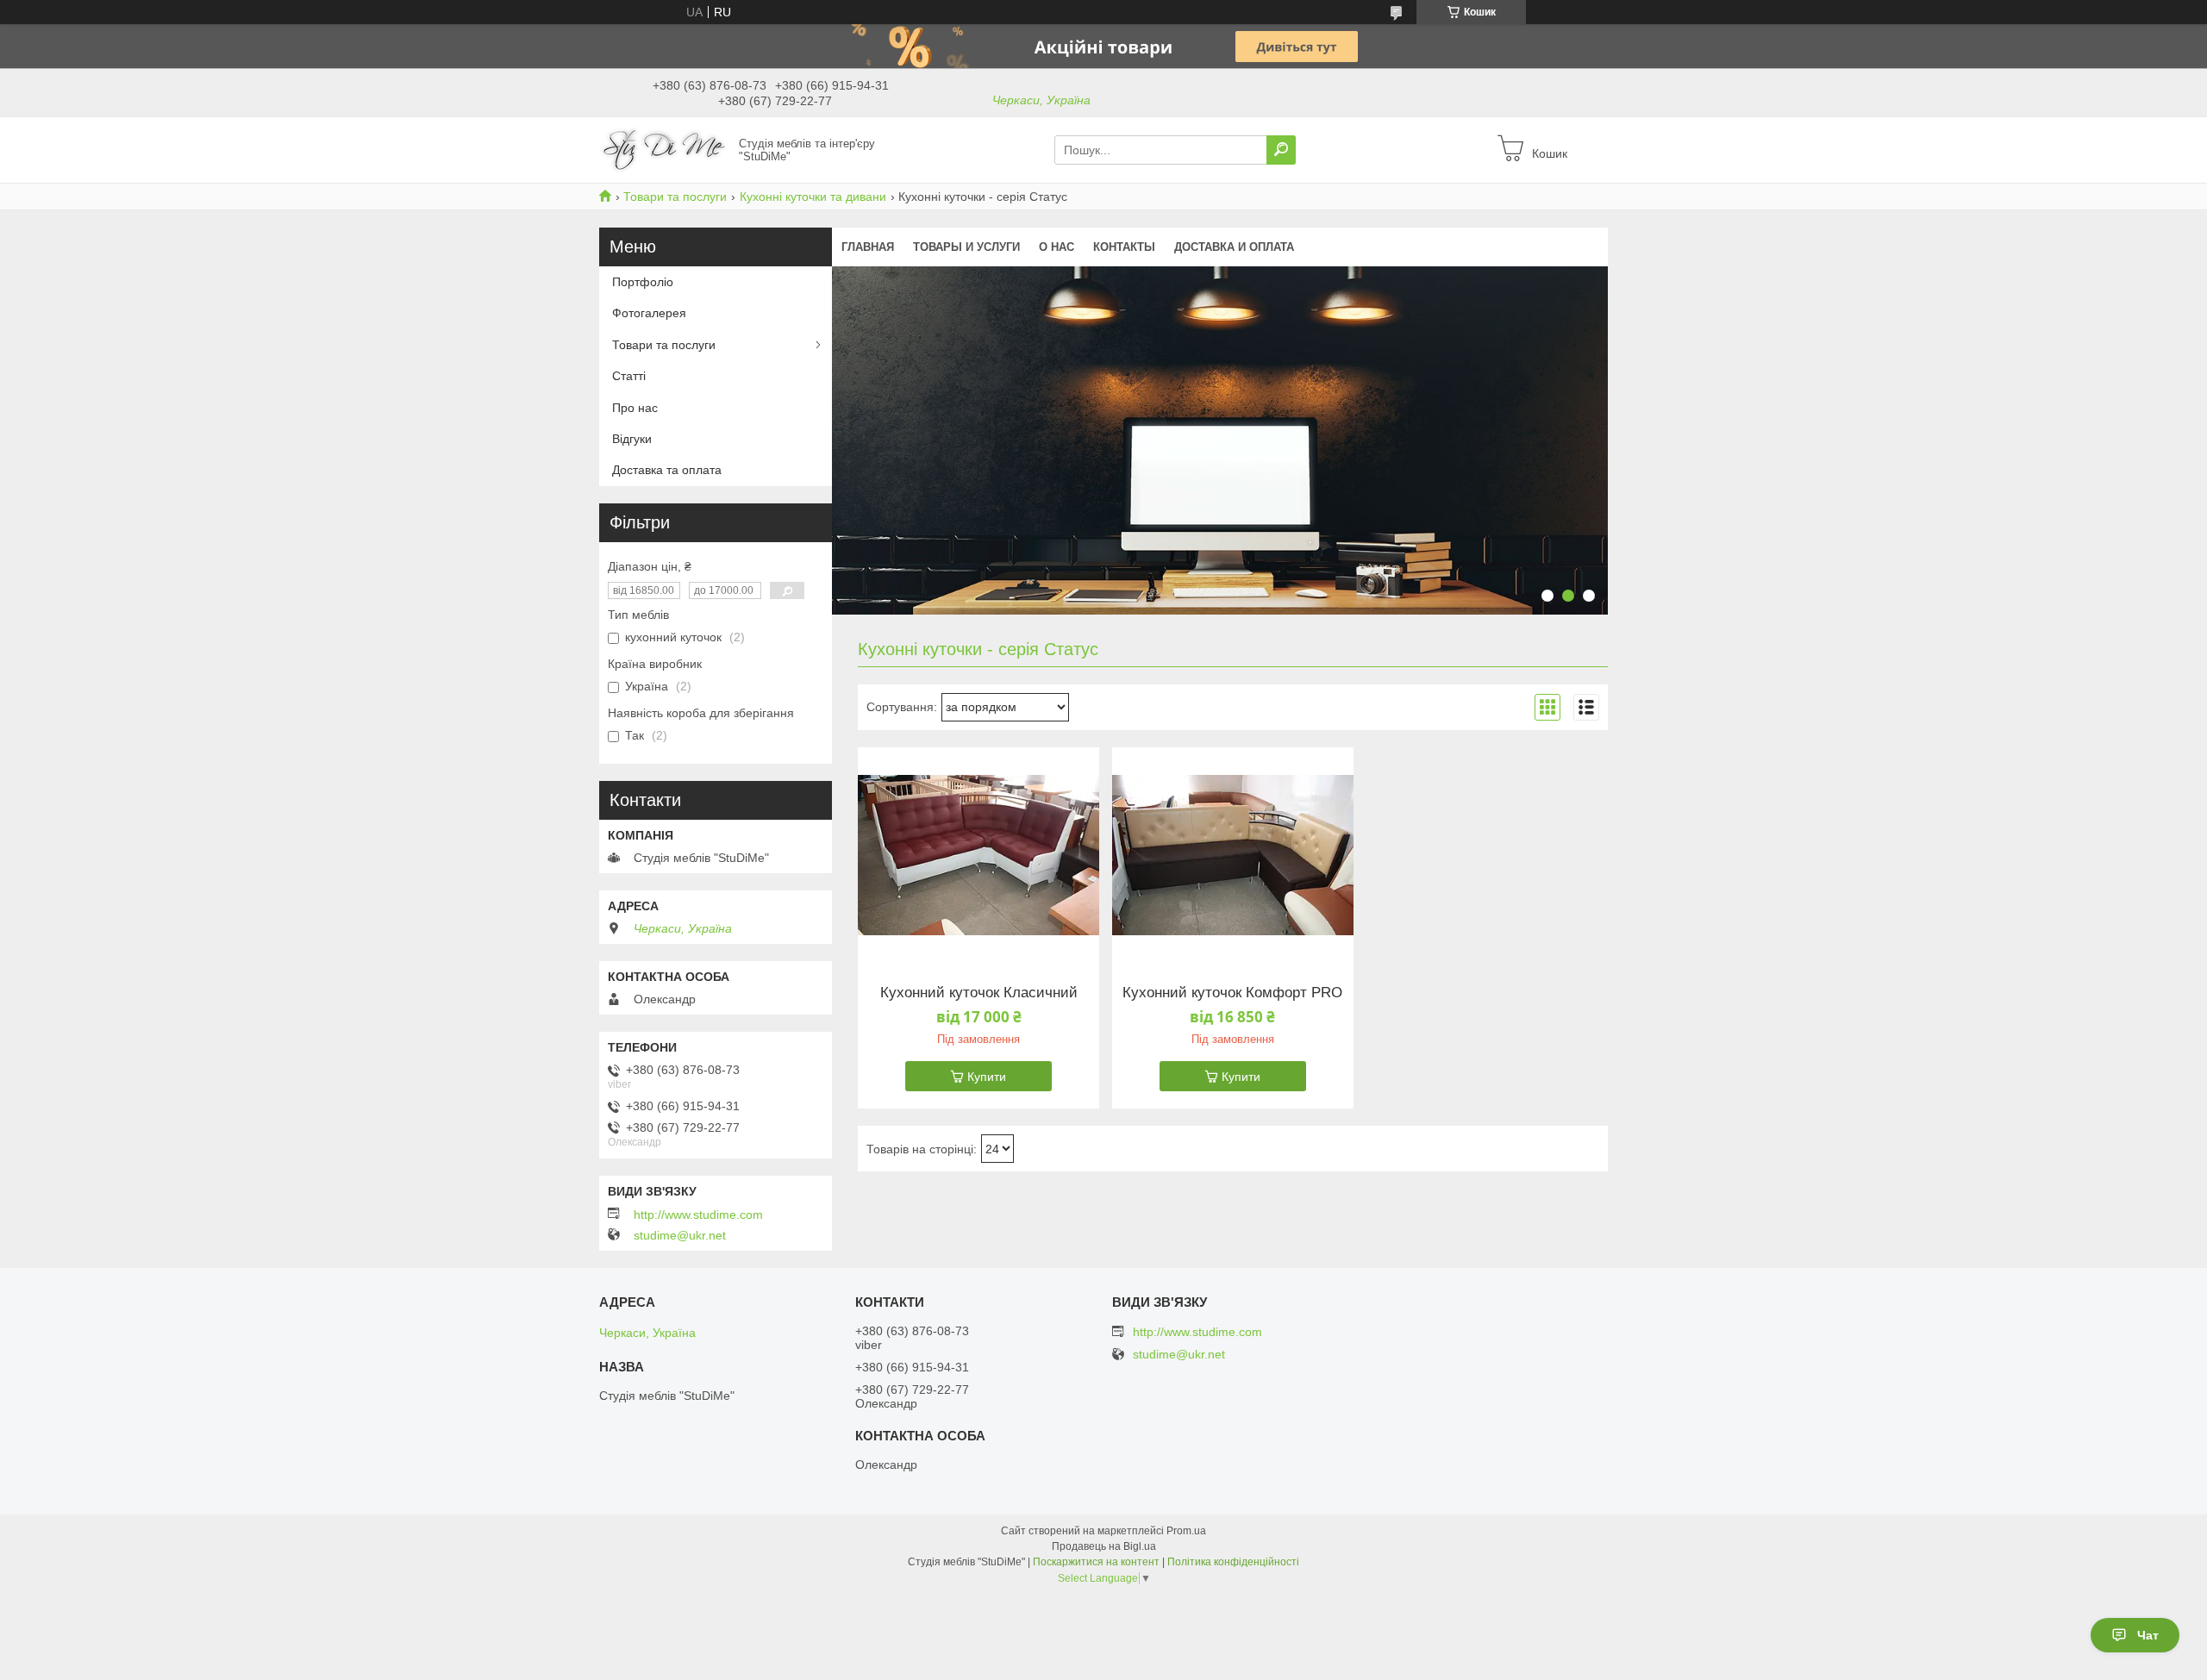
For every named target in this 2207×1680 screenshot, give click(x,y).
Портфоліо (643, 282)
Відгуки (632, 439)
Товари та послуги (675, 197)
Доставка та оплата (667, 470)
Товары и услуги (966, 247)
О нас (1057, 247)
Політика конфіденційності (1233, 1562)
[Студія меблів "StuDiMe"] (664, 149)
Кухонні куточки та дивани (813, 197)
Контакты (1124, 247)
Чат (2148, 1635)
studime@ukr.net (680, 1235)
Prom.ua (1186, 1531)
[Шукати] (1281, 150)
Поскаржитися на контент (1096, 1562)
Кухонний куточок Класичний (979, 993)
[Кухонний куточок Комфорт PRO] (1233, 855)
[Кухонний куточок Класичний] (978, 855)
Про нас (635, 408)
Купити (987, 1077)
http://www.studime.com (698, 1215)
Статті (629, 376)
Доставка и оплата (1234, 247)
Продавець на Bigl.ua (1104, 1546)
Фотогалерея (649, 313)
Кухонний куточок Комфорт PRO (1232, 993)
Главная (868, 247)
